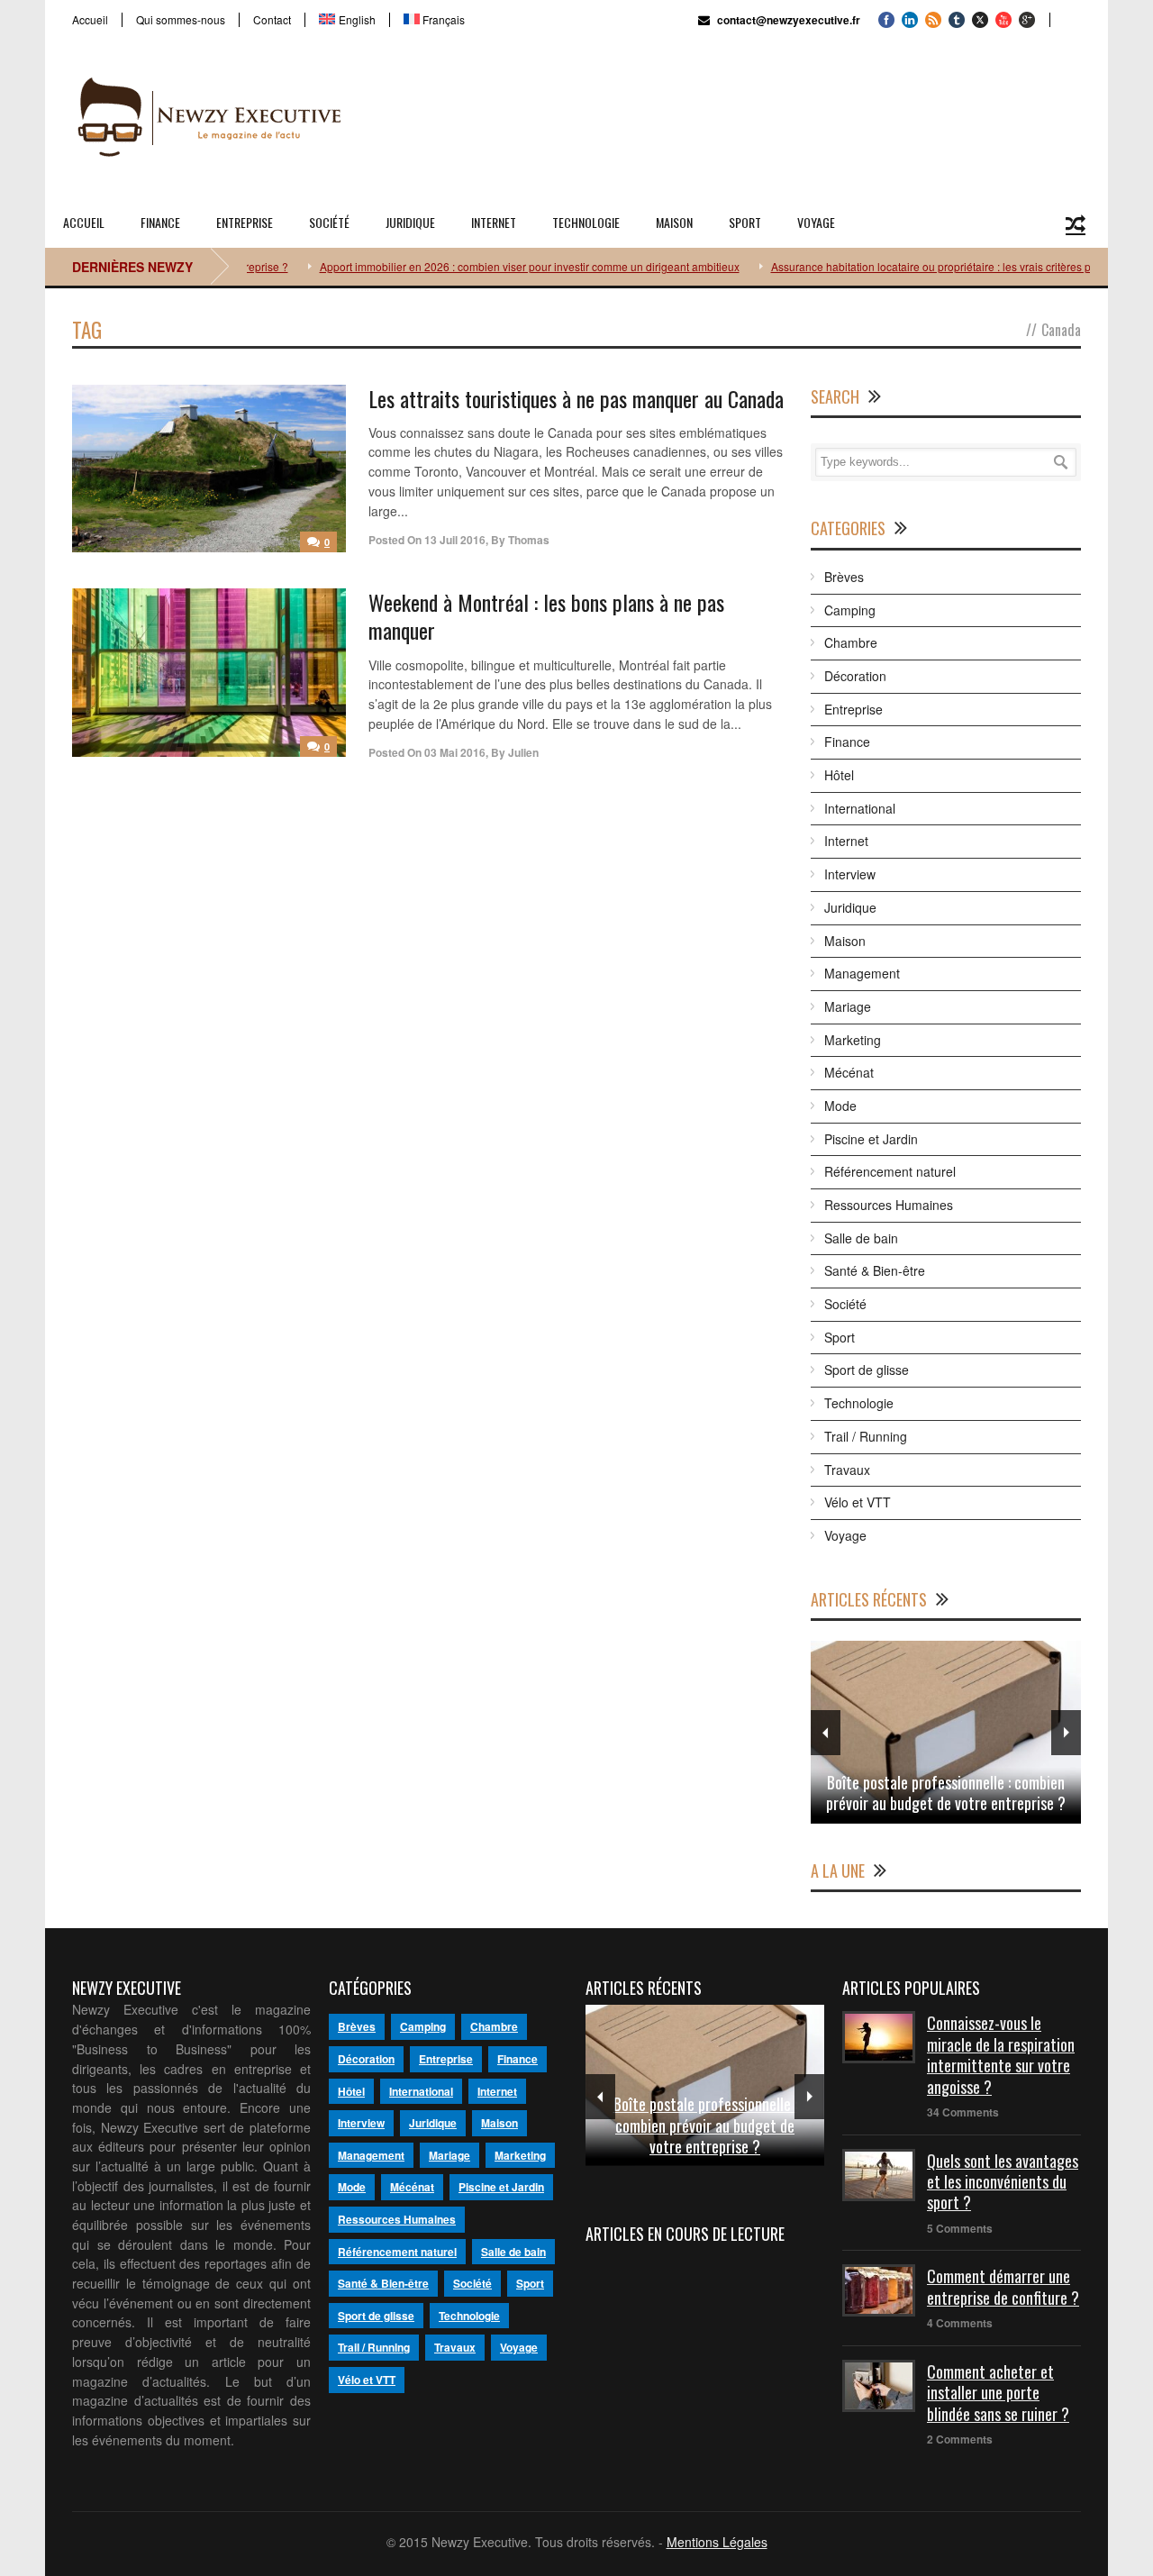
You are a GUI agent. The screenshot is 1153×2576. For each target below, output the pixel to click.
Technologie (586, 222)
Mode (840, 1106)
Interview (850, 874)
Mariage (848, 1006)
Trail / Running (866, 1436)
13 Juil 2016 (455, 540)
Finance (160, 222)
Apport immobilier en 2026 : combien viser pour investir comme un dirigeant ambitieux (495, 266)
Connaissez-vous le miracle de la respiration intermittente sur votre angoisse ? (1001, 2054)
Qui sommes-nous (181, 20)
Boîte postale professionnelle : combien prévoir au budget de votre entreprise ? (946, 1793)
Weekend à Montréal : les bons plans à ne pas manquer (546, 616)
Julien (523, 752)
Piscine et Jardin (871, 1139)
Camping (850, 610)
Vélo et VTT (858, 1502)
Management (862, 973)
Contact (272, 20)
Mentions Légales (717, 2542)
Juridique (410, 222)
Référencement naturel (890, 1171)
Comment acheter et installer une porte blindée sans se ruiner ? (998, 2393)
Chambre (851, 642)
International (860, 808)
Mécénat (849, 1072)
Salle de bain (861, 1238)
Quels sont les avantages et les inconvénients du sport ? (1003, 2182)
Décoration (855, 676)
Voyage (816, 222)
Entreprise (245, 222)
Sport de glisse (867, 1370)
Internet (494, 222)
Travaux (847, 1470)
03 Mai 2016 (455, 752)
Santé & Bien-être (875, 1270)
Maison (674, 222)
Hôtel (839, 775)
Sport (745, 222)
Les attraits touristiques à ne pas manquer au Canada (576, 398)
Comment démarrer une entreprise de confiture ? (1003, 2286)
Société (329, 222)
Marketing (853, 1040)
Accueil (90, 20)
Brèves (844, 577)
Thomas (529, 540)
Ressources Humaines (889, 1205)
